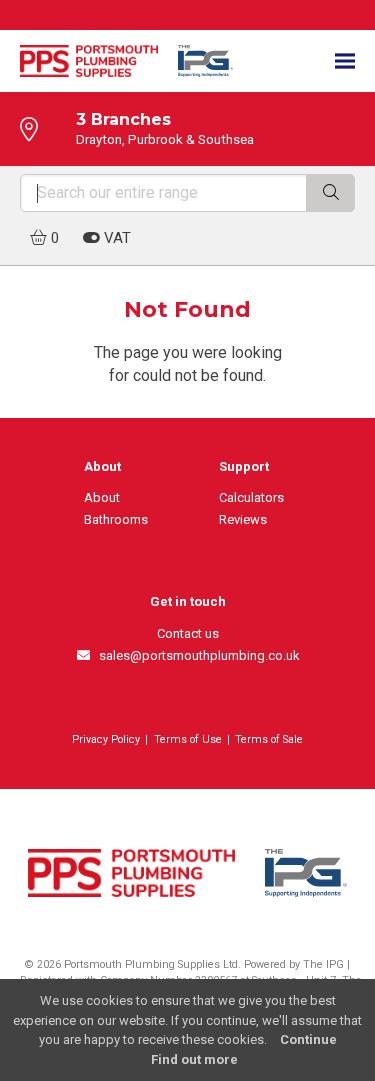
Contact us (188, 633)
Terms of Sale (269, 739)
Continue (308, 1039)
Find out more (194, 1059)
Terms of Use (188, 739)
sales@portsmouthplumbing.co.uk (195, 655)
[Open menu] (345, 61)
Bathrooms (116, 519)
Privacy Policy (106, 739)
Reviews (243, 519)
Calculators (251, 497)
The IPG (323, 964)
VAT (115, 238)
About (102, 497)
